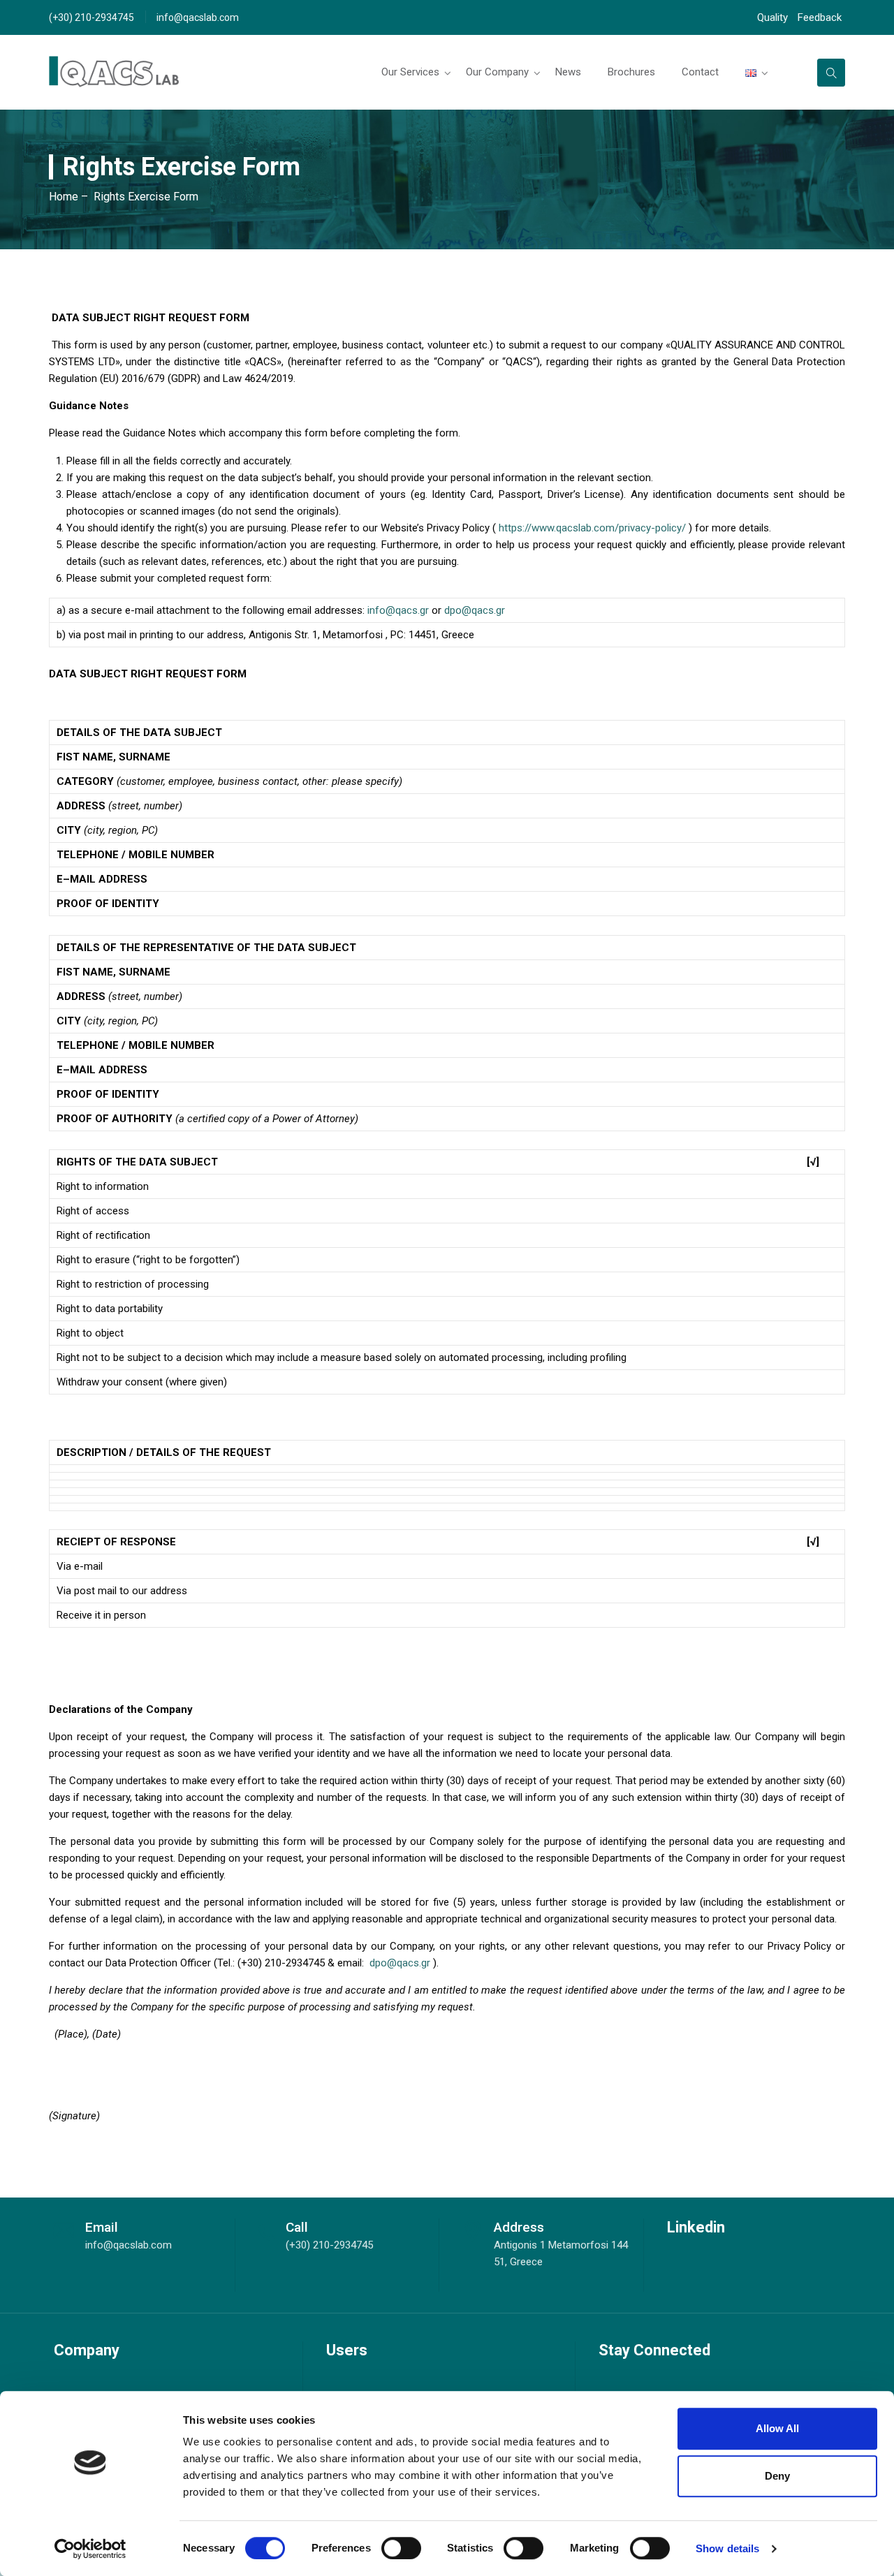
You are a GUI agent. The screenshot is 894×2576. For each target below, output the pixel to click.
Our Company (497, 72)
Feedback (820, 17)
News (568, 72)
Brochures (631, 72)
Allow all (777, 2428)
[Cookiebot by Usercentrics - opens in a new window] (90, 2549)
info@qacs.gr (398, 610)
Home (64, 197)
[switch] (401, 2548)
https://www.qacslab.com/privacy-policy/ (592, 528)
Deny (777, 2476)
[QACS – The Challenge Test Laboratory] (114, 72)
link (831, 73)
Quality (772, 17)
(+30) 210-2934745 (91, 17)
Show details (727, 2548)
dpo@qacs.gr (475, 610)
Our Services (410, 72)
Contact (700, 72)
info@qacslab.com (198, 17)
